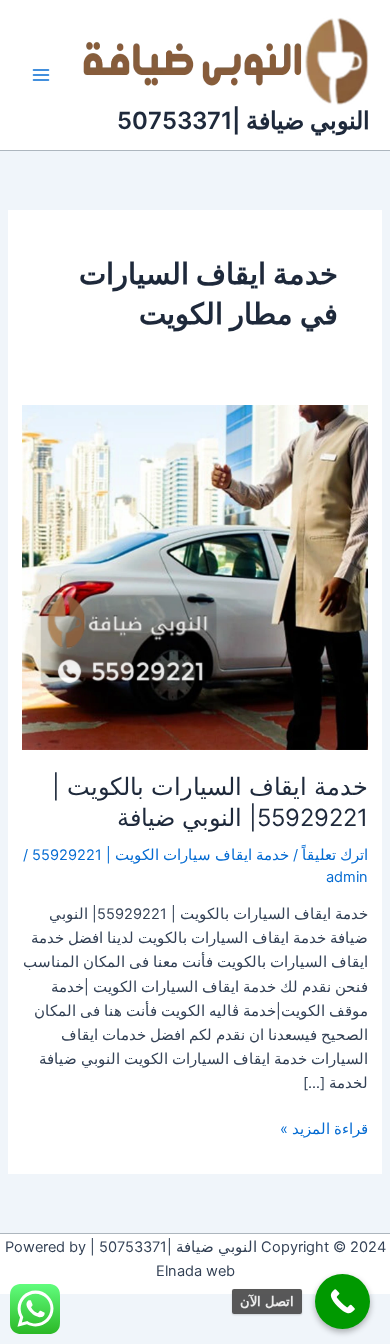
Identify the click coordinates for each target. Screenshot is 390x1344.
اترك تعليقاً (335, 855)
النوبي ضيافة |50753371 (243, 120)
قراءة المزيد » (324, 1127)
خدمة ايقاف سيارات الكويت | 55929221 (160, 855)
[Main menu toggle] (41, 75)
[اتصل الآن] (342, 1301)
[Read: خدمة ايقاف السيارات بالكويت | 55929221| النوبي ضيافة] (194, 576)
